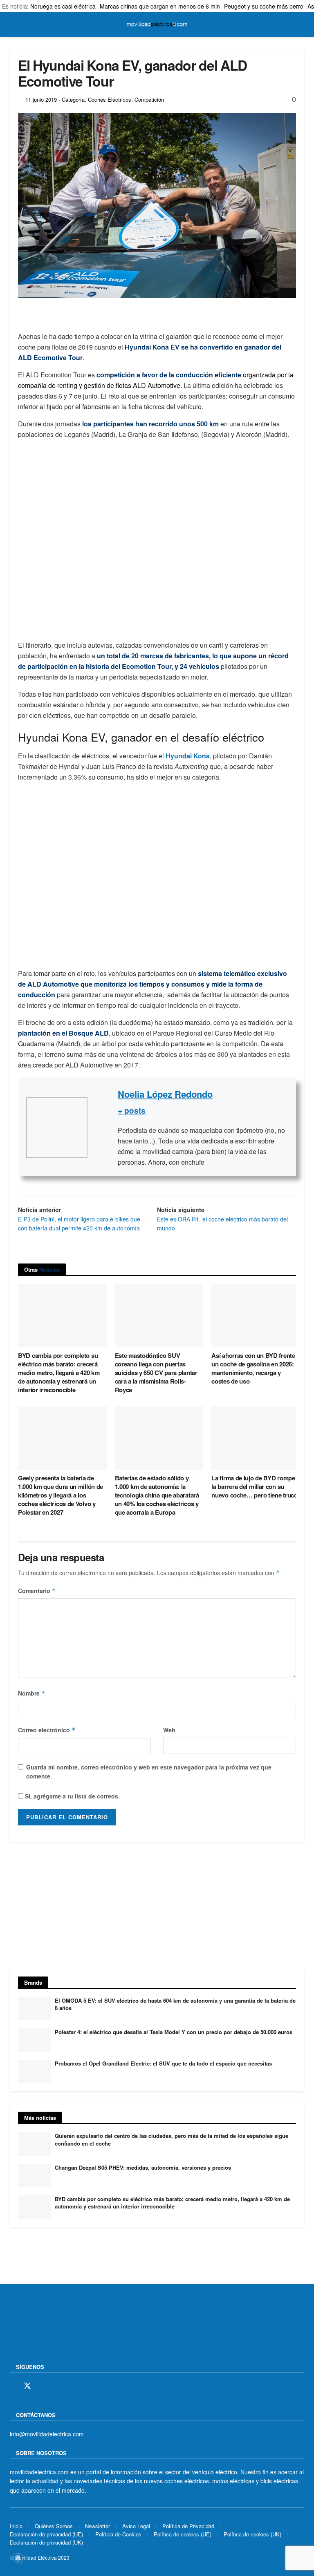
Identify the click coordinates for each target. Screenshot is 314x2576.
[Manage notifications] (18, 2558)
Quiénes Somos (54, 2526)
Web (169, 1730)
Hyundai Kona (188, 756)
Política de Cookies (118, 2534)
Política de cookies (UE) (183, 2534)
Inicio (16, 2526)
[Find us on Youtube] (70, 2386)
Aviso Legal (136, 2526)
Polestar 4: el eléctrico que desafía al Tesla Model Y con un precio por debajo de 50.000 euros (174, 2032)
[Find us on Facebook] (13, 2386)
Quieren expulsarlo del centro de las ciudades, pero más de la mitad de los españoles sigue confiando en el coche (172, 2139)
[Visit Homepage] (157, 25)
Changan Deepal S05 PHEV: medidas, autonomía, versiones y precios (143, 2167)
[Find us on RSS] (56, 2386)
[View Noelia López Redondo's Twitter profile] (103, 1128)
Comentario (37, 1591)
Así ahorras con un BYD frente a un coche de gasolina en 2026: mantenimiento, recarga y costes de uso (256, 1368)
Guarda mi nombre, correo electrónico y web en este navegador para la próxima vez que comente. (149, 1772)
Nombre (32, 1693)
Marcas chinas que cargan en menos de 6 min (160, 6)
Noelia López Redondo (165, 1094)
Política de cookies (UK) (252, 2534)
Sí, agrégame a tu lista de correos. (72, 1796)
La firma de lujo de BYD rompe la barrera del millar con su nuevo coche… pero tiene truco (254, 1486)
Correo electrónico (47, 1730)
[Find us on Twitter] (27, 2386)
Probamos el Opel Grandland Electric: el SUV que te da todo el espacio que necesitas (163, 2063)
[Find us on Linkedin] (84, 2386)
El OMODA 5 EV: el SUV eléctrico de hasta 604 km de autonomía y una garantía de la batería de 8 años (175, 2004)
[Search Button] (301, 25)
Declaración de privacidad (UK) (46, 2542)
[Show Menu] (13, 25)
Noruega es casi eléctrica (63, 6)
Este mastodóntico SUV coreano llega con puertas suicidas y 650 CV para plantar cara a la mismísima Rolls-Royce (156, 1373)
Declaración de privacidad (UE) (46, 2534)
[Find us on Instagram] (42, 2386)
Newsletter (98, 2526)
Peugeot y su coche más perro (264, 6)
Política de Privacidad (188, 2526)
